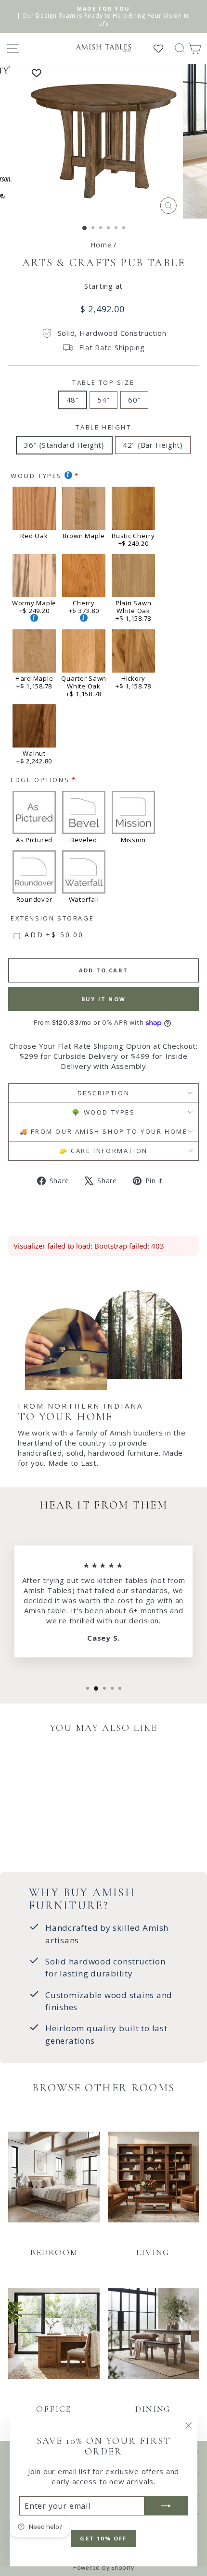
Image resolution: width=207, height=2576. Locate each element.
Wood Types (36, 476)
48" (73, 400)
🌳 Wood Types (103, 1112)
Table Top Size (103, 382)
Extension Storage (52, 918)
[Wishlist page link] (163, 49)
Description (104, 1093)
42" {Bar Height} (153, 445)
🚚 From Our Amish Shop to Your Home (103, 1131)
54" (103, 400)
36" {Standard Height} (64, 445)
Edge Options (40, 780)
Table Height (103, 427)
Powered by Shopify (104, 2568)
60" (134, 400)
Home (101, 245)
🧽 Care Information (103, 1151)
